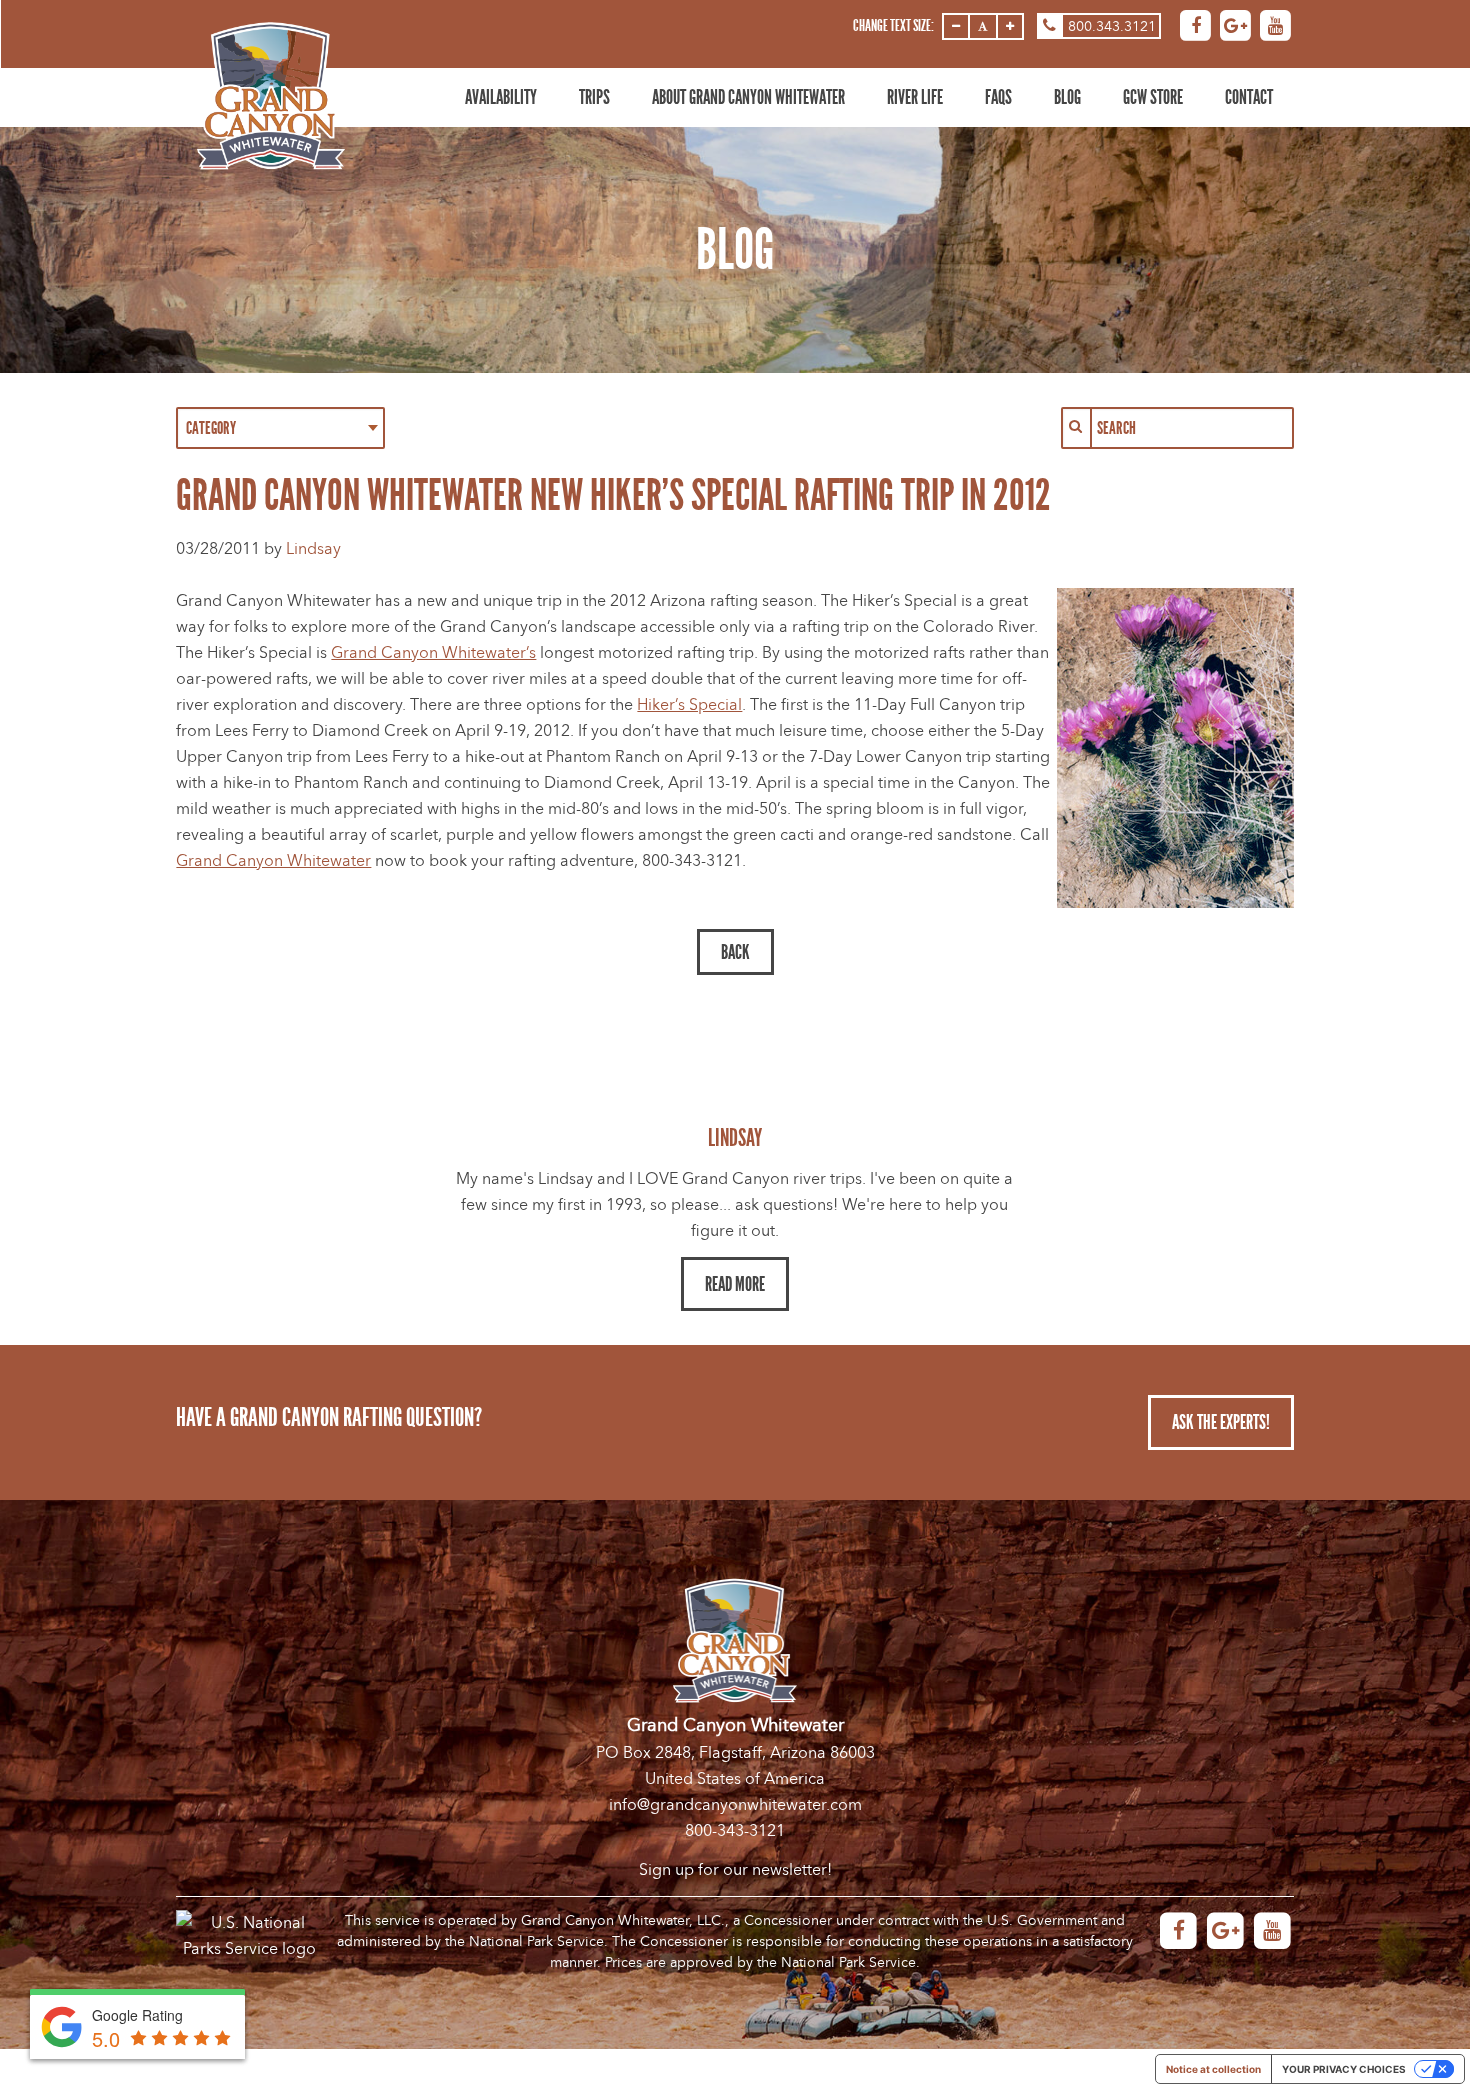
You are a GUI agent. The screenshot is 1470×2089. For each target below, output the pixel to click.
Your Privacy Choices (1344, 2069)
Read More (735, 1284)
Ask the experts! (1221, 1422)
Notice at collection (1213, 2069)
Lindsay (313, 549)
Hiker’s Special (689, 705)
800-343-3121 (735, 1831)
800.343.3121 (1112, 26)
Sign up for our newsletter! (735, 1870)
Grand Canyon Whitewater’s (433, 653)
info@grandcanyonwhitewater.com (735, 1805)
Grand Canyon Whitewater (273, 861)
